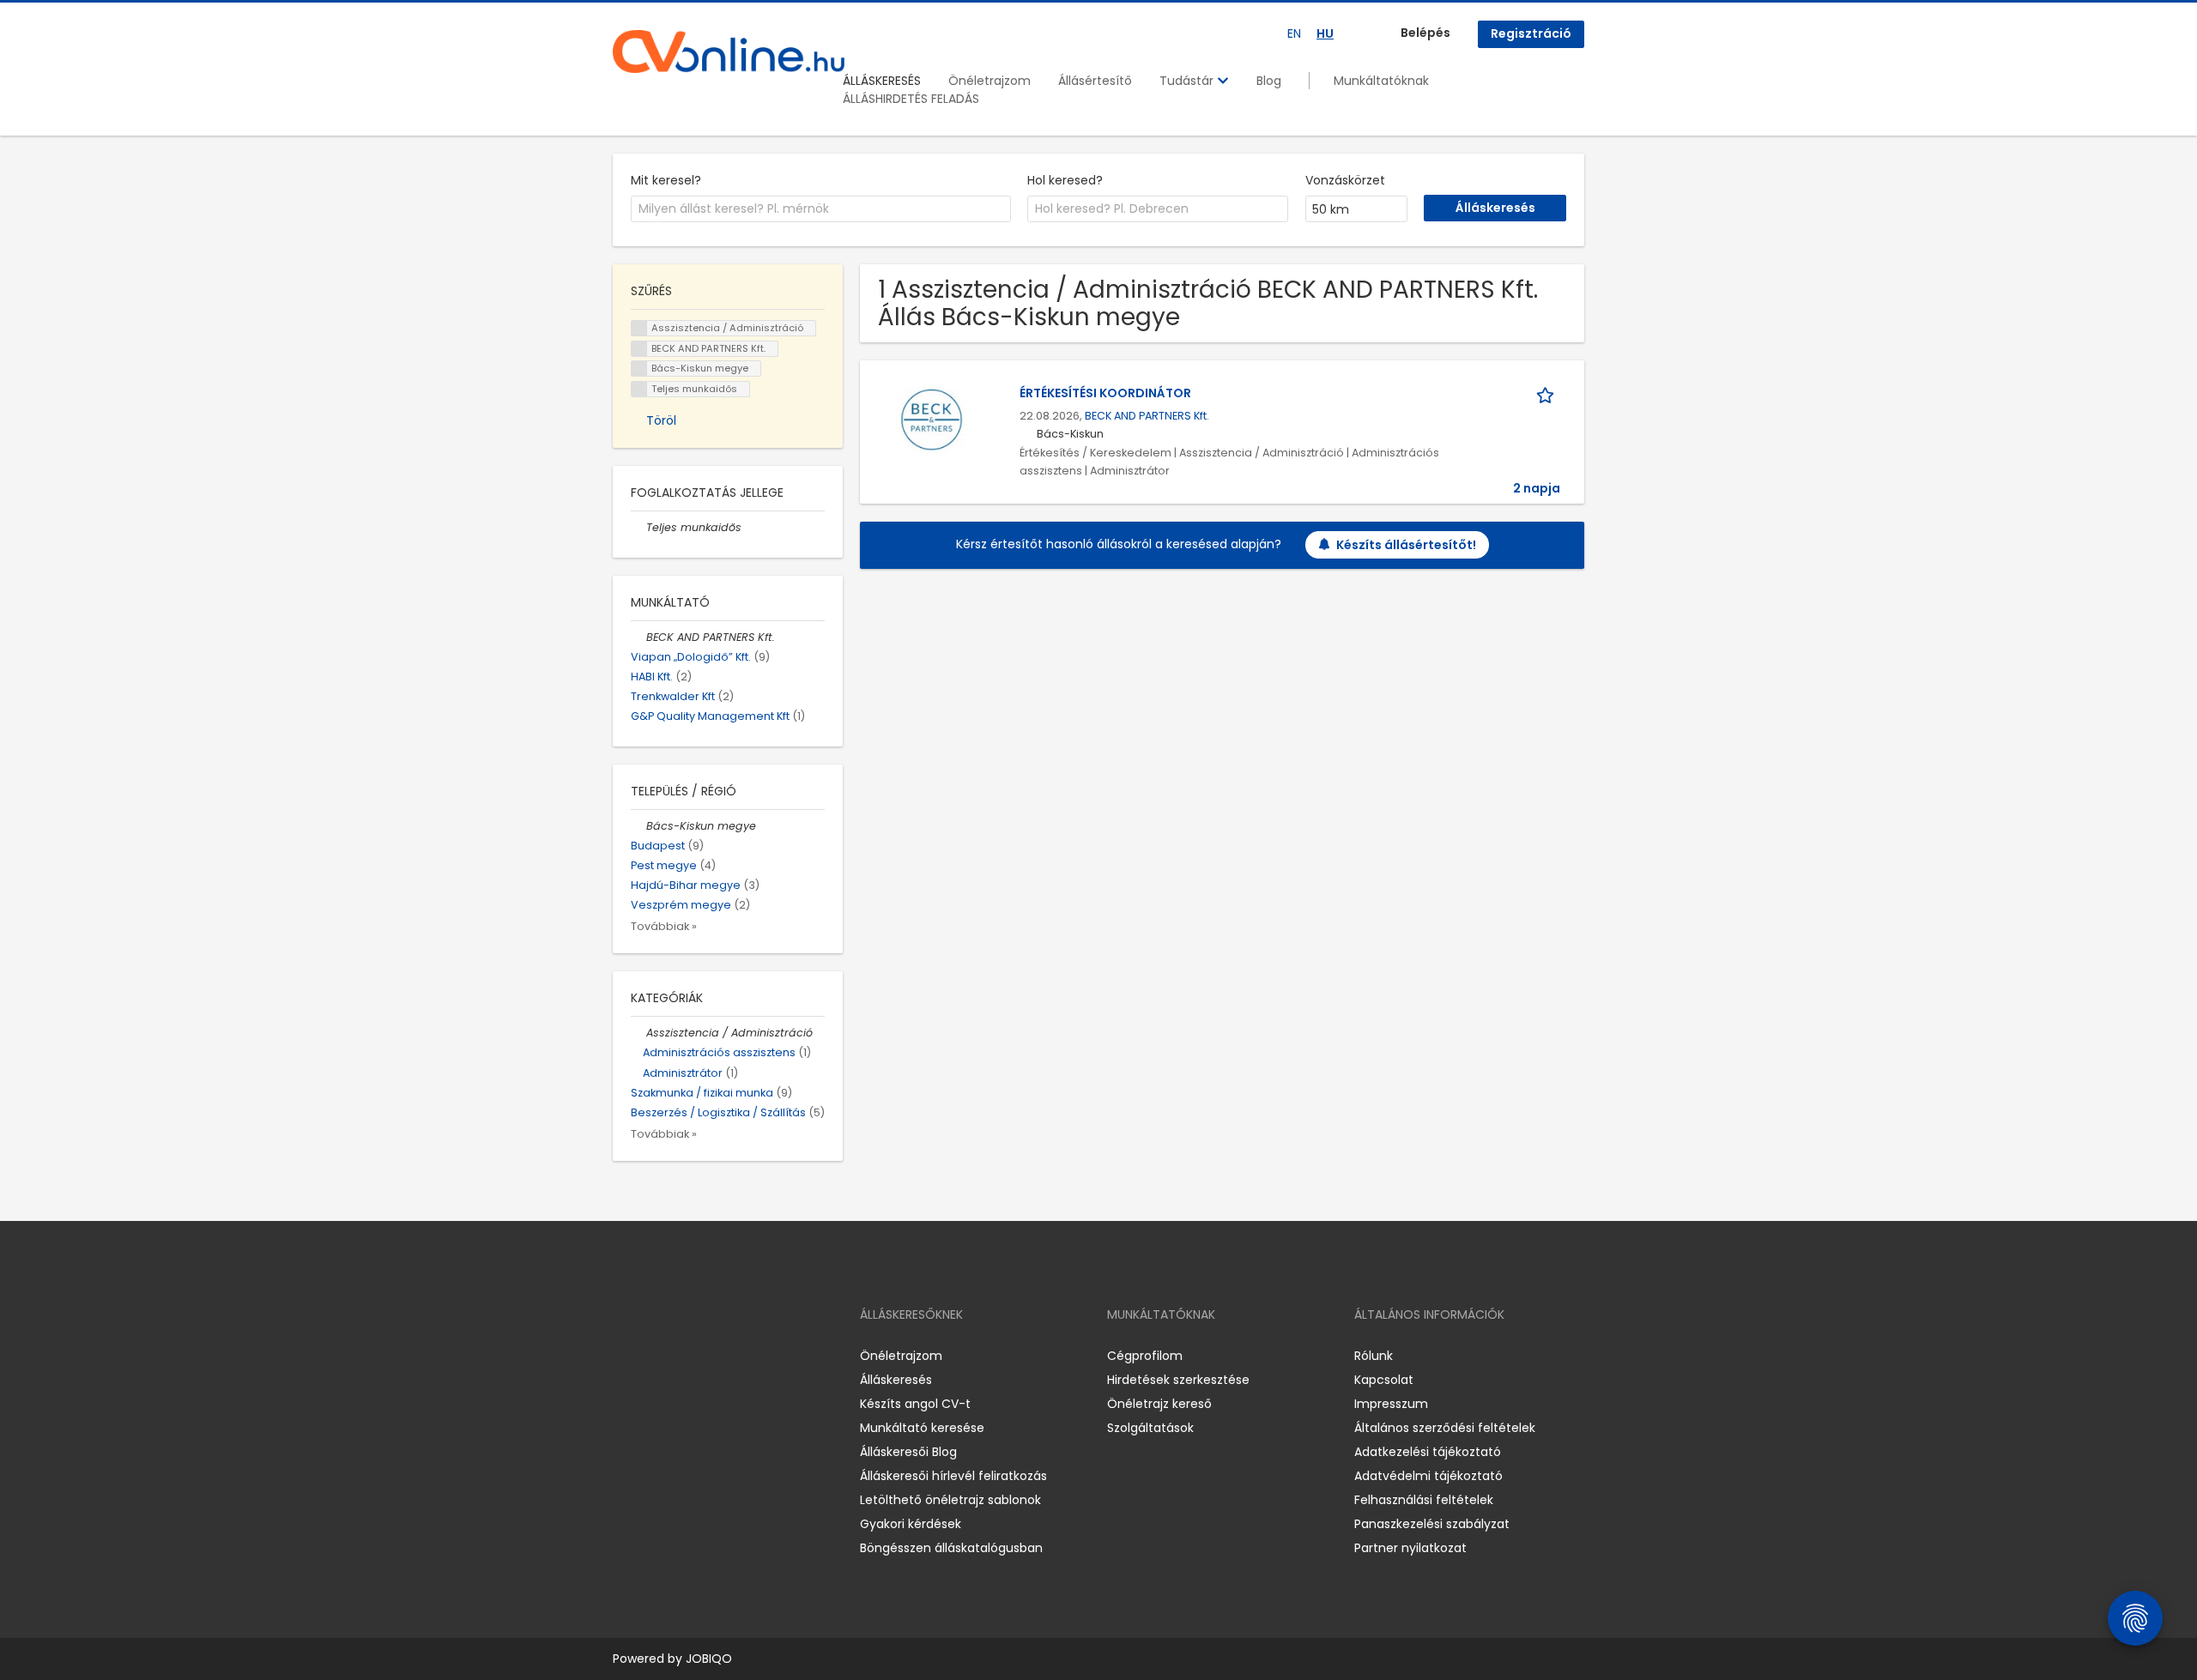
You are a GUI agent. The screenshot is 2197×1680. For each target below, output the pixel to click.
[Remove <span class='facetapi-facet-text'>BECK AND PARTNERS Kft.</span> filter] (639, 349)
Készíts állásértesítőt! (1406, 545)
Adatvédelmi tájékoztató (1428, 1476)
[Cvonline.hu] (729, 51)
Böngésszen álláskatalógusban (951, 1548)
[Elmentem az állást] (1548, 393)
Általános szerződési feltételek (1445, 1428)
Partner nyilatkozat (1410, 1548)
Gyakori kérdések (911, 1524)
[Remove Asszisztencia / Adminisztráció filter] (639, 1033)
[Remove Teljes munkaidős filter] (639, 527)
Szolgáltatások (1150, 1428)
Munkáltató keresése (922, 1428)
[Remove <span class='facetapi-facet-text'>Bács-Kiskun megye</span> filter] (639, 369)
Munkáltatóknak (1381, 81)
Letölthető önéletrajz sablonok (950, 1500)
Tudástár (1188, 81)
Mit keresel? (666, 180)
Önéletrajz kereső (1159, 1404)
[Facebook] (625, 1355)
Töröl (661, 420)
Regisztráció (1531, 33)
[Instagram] (654, 1355)
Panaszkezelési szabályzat (1432, 1524)
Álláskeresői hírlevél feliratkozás (953, 1476)
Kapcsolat (1384, 1380)
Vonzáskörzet (1345, 180)
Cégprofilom (1145, 1356)
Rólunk (1374, 1356)
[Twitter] (707, 1355)
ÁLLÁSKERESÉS (882, 81)
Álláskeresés (896, 1380)
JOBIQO (709, 1659)
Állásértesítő (1095, 81)
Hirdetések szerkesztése (1178, 1380)
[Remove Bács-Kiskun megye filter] (639, 826)
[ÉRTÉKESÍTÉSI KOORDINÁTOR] (932, 420)
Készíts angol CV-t (915, 1404)
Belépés (1425, 33)
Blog (1269, 81)
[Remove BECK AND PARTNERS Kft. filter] (639, 637)
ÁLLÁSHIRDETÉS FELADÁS (911, 99)
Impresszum (1391, 1404)
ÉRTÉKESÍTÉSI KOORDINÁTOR (1105, 393)
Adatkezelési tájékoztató (1428, 1452)
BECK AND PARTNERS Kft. (1147, 416)
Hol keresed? (1065, 180)
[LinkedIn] (682, 1355)
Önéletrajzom (990, 81)
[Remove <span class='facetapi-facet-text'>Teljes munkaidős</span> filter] (639, 389)
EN (1294, 33)
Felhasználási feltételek (1424, 1500)
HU (1325, 33)
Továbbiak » (664, 926)
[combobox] (821, 209)
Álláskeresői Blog (908, 1452)
